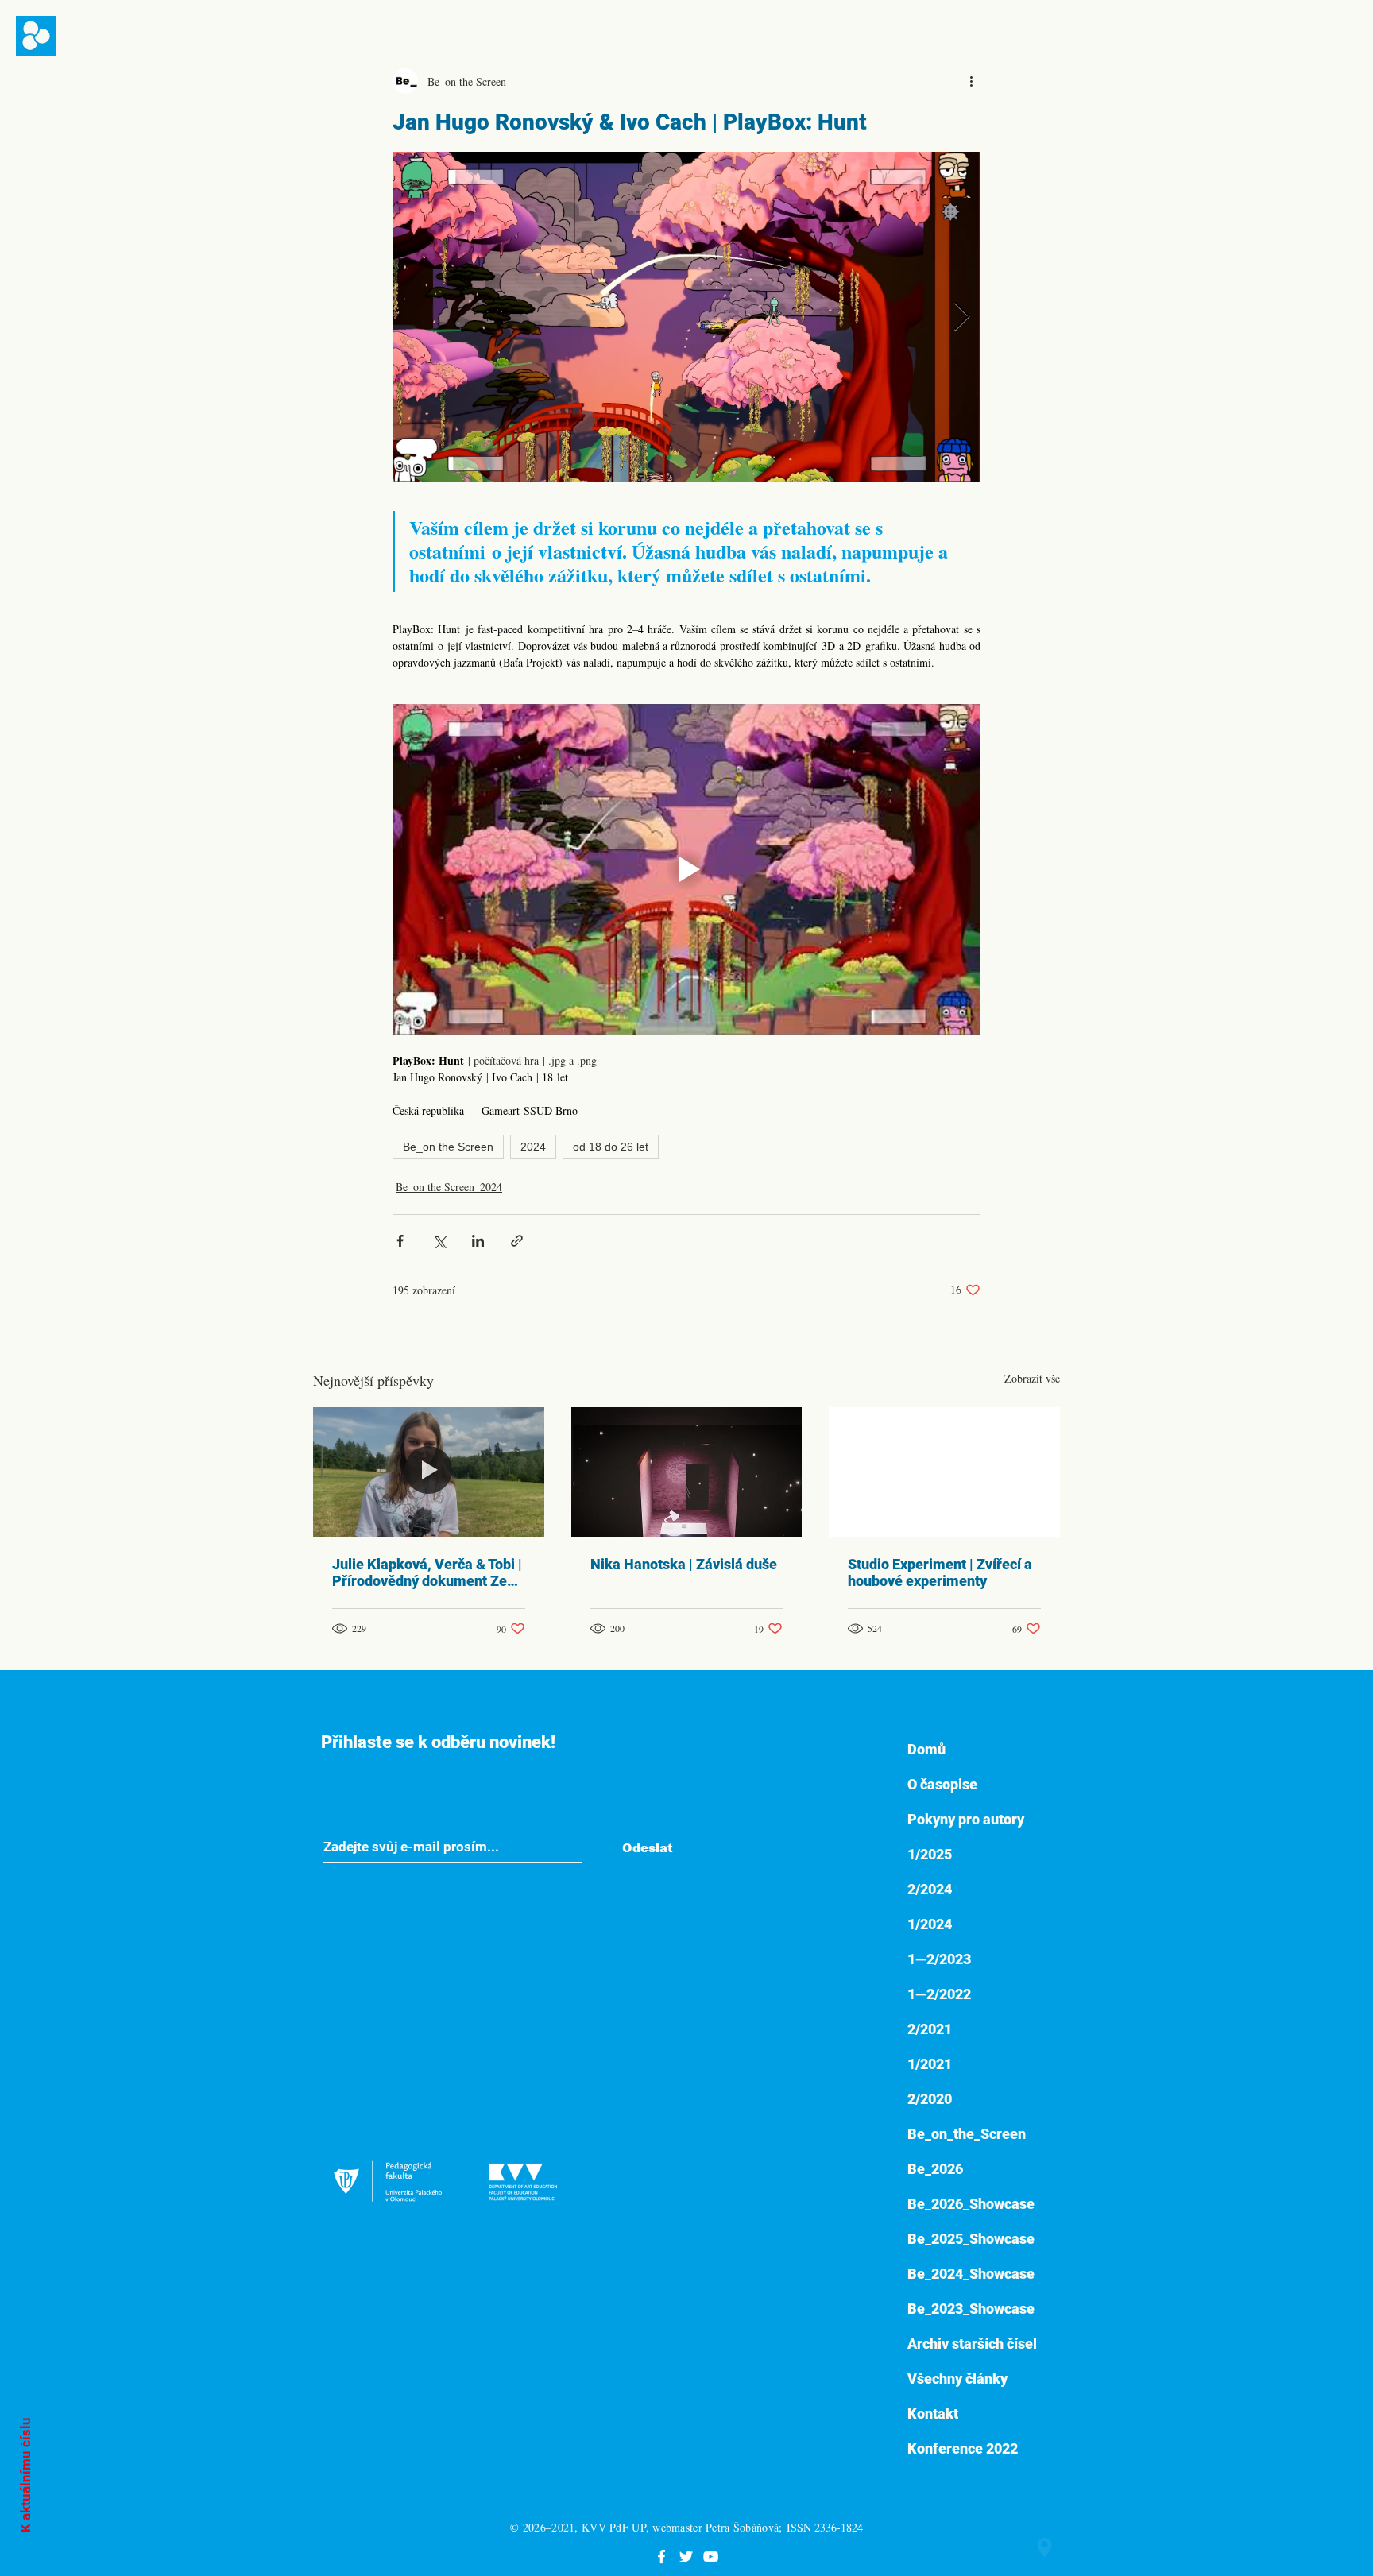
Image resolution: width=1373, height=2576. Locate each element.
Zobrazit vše (1032, 1378)
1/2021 (930, 2064)
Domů (926, 1749)
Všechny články (957, 2379)
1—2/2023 (939, 1959)
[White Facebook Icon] (661, 2557)
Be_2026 (935, 2169)
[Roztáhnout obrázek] (686, 317)
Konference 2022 (963, 2448)
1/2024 (930, 1924)
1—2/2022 (939, 1994)
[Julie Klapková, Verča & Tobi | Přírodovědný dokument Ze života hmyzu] (429, 1472)
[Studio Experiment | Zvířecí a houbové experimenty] (944, 1472)
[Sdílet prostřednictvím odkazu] (517, 1241)
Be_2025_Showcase (971, 2239)
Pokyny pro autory (966, 1819)
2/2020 (930, 2099)
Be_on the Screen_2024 (449, 1187)
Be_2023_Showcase (971, 2309)
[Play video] (686, 869)
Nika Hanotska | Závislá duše (684, 1564)
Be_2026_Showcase (971, 2204)
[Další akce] (971, 81)
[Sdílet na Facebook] (400, 1241)
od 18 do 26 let (611, 1147)
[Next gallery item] (962, 317)
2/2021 (930, 2029)
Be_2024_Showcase (971, 2274)
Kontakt (933, 2414)
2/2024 (930, 1889)
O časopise (942, 1784)
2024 (533, 1147)
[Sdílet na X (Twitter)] (439, 1241)
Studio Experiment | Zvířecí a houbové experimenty (940, 1572)
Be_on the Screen (448, 1147)
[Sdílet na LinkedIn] (478, 1241)
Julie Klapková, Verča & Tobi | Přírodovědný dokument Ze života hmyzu (427, 1572)
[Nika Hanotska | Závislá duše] (687, 1472)
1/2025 (930, 1854)
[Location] (1044, 2548)
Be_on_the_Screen (967, 2134)
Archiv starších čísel (972, 2344)
